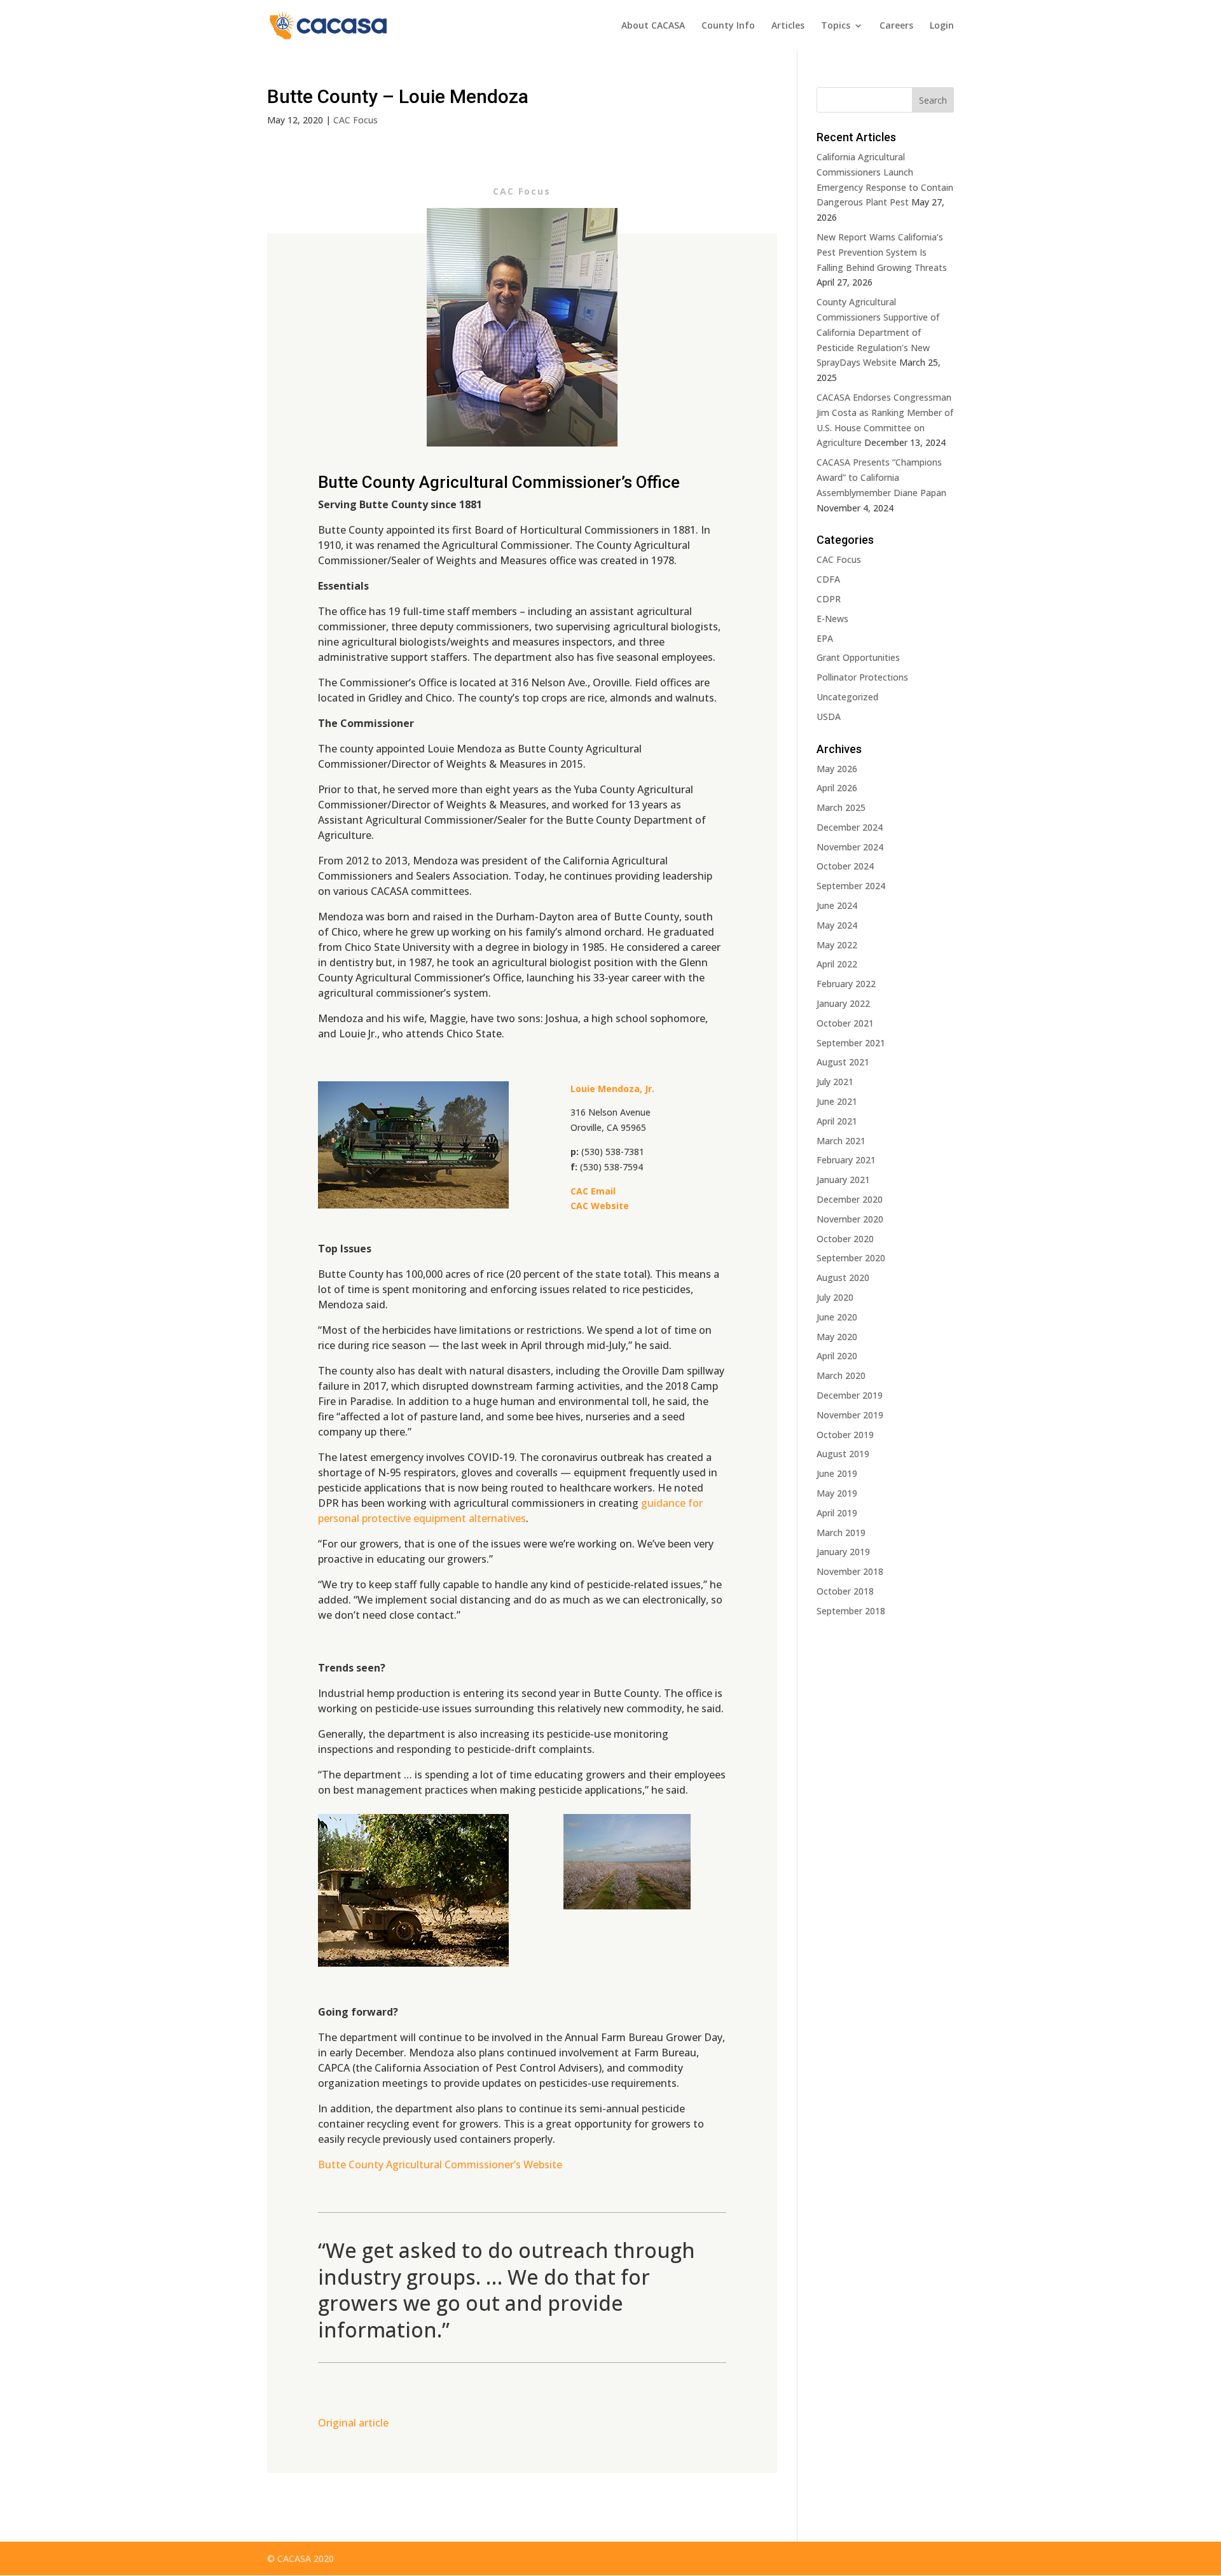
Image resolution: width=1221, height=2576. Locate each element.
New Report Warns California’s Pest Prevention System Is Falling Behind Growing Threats (882, 252)
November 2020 (850, 1219)
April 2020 (837, 1356)
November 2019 (850, 1415)
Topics (836, 26)
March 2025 (841, 807)
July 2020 (835, 1297)
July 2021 (835, 1082)
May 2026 (837, 769)
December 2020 (850, 1199)
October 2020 (845, 1239)
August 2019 (843, 1454)
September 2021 (851, 1043)
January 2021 (843, 1180)
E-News (832, 619)
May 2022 (837, 945)
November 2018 (850, 1571)
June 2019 (837, 1473)
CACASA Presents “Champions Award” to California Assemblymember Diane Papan (881, 477)
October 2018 (845, 1591)
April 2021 (837, 1121)
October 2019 (845, 1435)
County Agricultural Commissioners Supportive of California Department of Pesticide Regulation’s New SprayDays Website (878, 332)
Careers (896, 26)
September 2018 (851, 1611)
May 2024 (837, 925)
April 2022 (837, 964)
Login (942, 26)
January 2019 (843, 1552)
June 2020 (837, 1317)
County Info (728, 26)
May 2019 (837, 1493)
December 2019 (850, 1395)
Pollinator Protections (862, 677)
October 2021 (845, 1023)
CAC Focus (355, 120)
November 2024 (850, 847)
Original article (353, 2423)
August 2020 (843, 1278)
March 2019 (841, 1533)
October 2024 (845, 866)
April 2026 (837, 788)
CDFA (828, 579)
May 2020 (837, 1337)
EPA (825, 638)
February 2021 (846, 1160)
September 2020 (851, 1258)
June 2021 (837, 1101)
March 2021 (841, 1141)
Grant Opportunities (858, 657)
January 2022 (843, 1003)
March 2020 (841, 1375)
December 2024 (850, 827)
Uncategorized (847, 697)
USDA (829, 717)
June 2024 (837, 905)
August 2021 (843, 1062)
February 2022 (846, 984)
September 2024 (851, 886)
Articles (788, 26)
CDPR (829, 599)
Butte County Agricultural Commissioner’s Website (440, 2164)
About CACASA (653, 26)
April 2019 (837, 1513)
